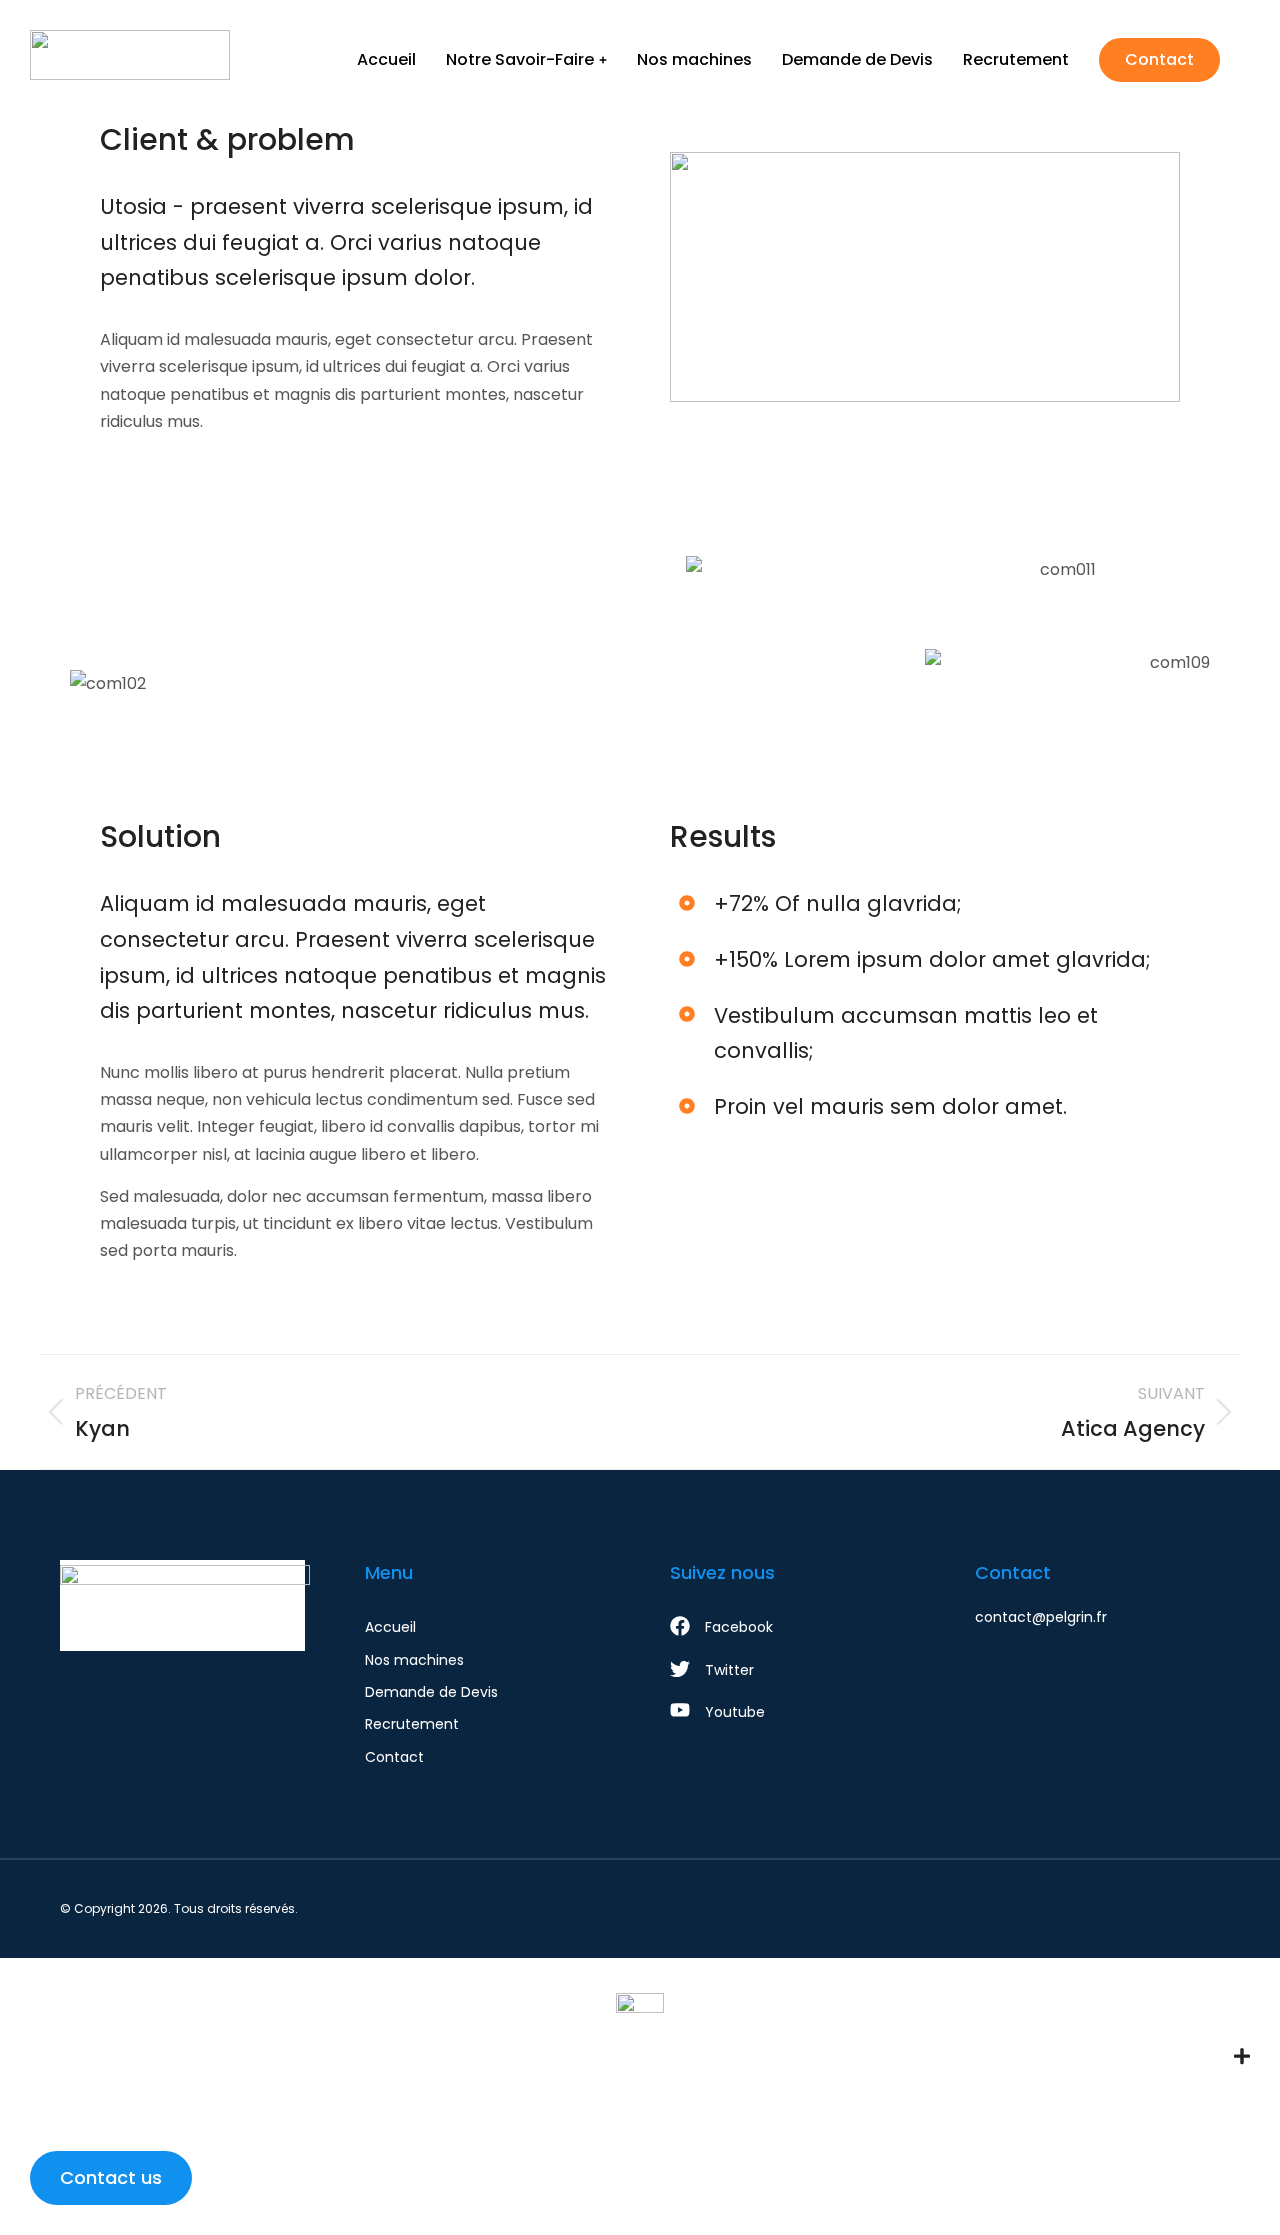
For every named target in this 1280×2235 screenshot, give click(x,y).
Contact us (111, 2177)
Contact (1159, 59)
